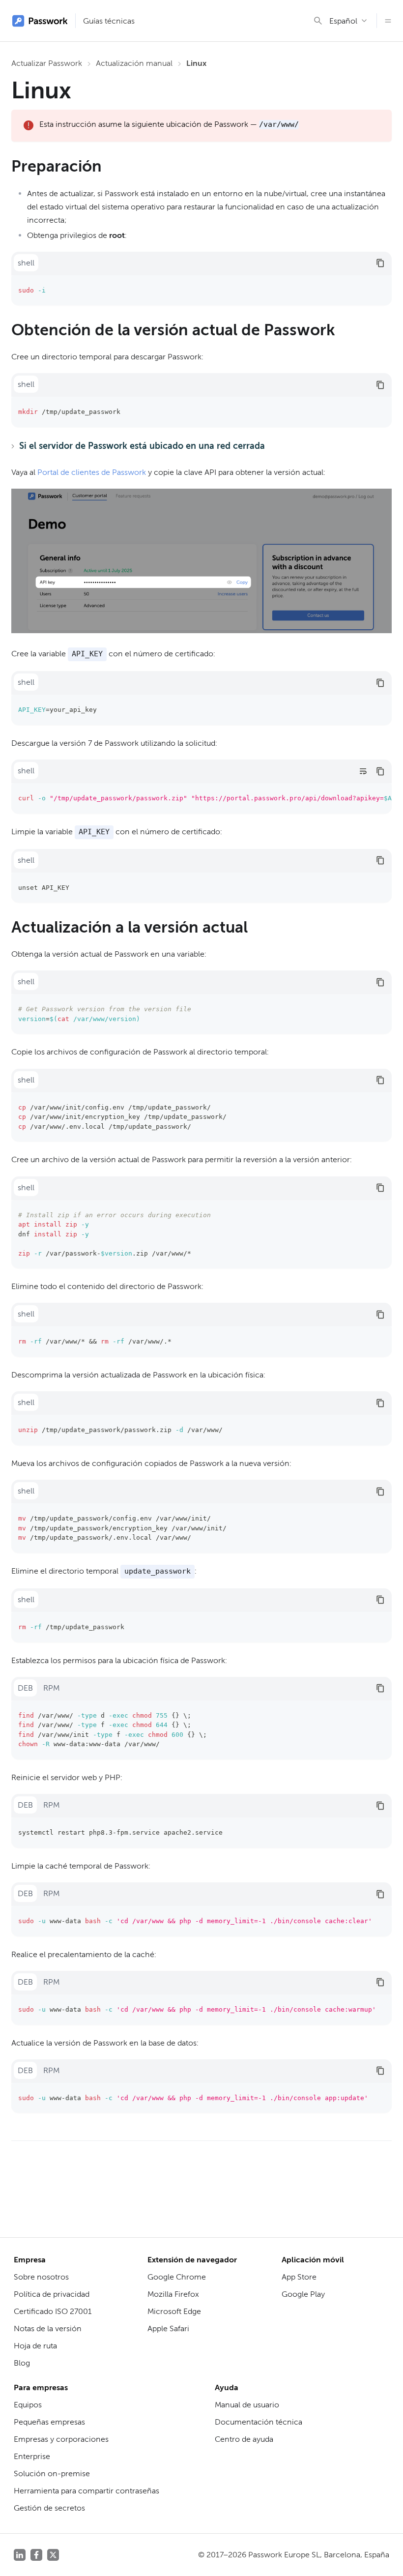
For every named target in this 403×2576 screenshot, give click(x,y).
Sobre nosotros (41, 2277)
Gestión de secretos (49, 2508)
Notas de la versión (48, 2328)
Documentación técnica (259, 2422)
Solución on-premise (52, 2474)
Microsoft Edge (174, 2311)
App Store (299, 2277)
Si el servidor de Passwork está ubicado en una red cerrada (142, 446)
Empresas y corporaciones (61, 2439)
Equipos (28, 2405)
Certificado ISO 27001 (53, 2311)
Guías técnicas (109, 21)
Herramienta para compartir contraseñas (86, 2491)
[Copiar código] (380, 263)
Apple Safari (168, 2328)
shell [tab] (26, 263)
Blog (22, 2363)
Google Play (303, 2294)
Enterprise (32, 2456)
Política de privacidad (52, 2294)
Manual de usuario (247, 2405)
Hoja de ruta (35, 2346)
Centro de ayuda (244, 2439)
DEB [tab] (25, 1688)
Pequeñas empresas (49, 2422)
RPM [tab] (51, 1688)
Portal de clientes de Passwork (92, 472)
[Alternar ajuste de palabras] (363, 771)
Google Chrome (177, 2277)
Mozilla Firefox (173, 2294)
